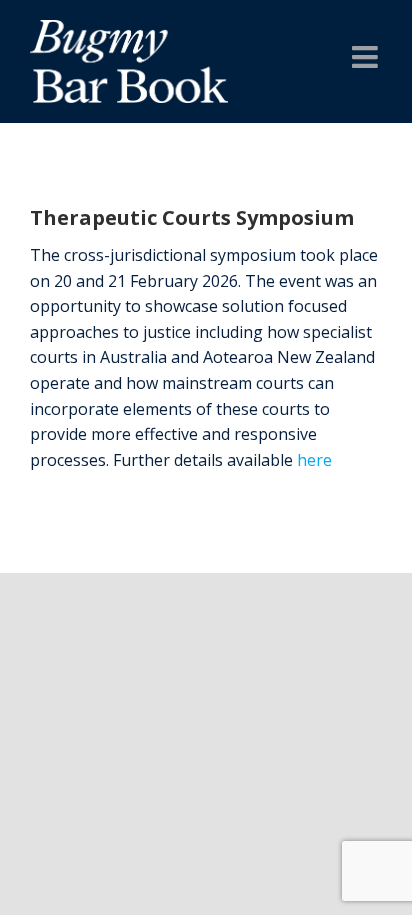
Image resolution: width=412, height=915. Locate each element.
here (314, 460)
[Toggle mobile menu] (367, 57)
